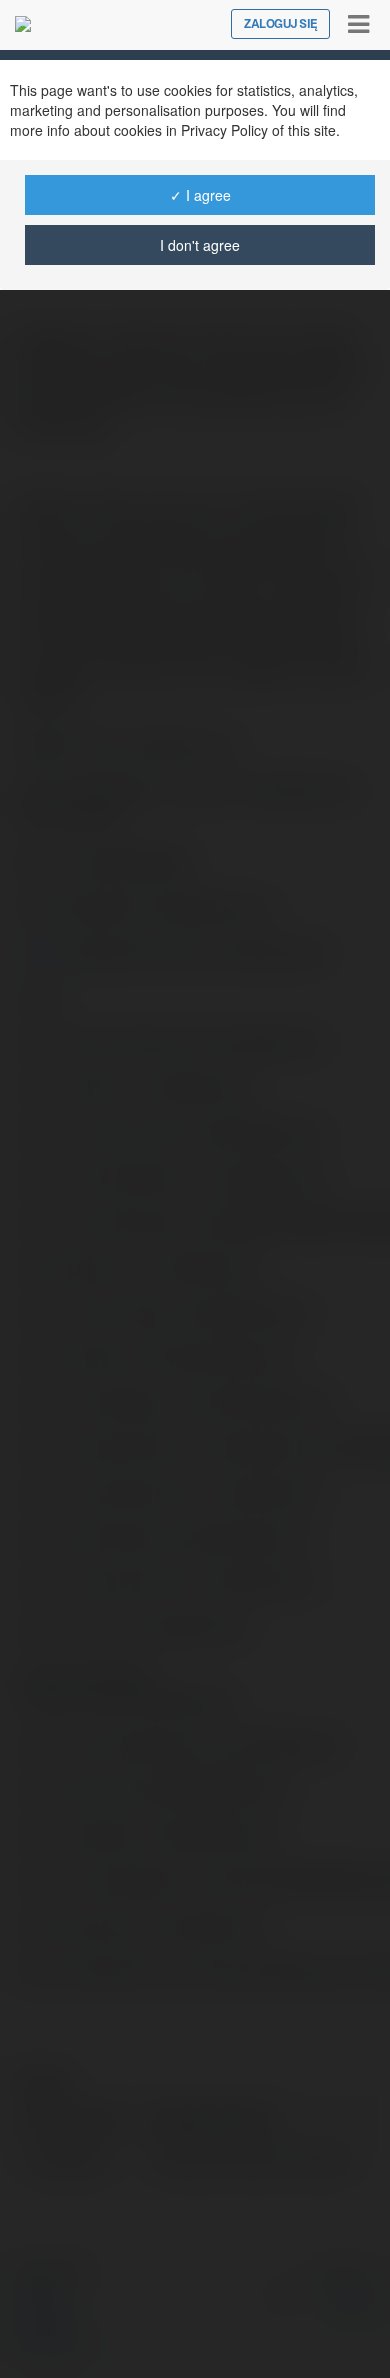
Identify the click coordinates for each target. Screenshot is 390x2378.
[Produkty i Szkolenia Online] (23, 24)
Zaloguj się (280, 24)
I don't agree (200, 245)
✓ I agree (200, 195)
